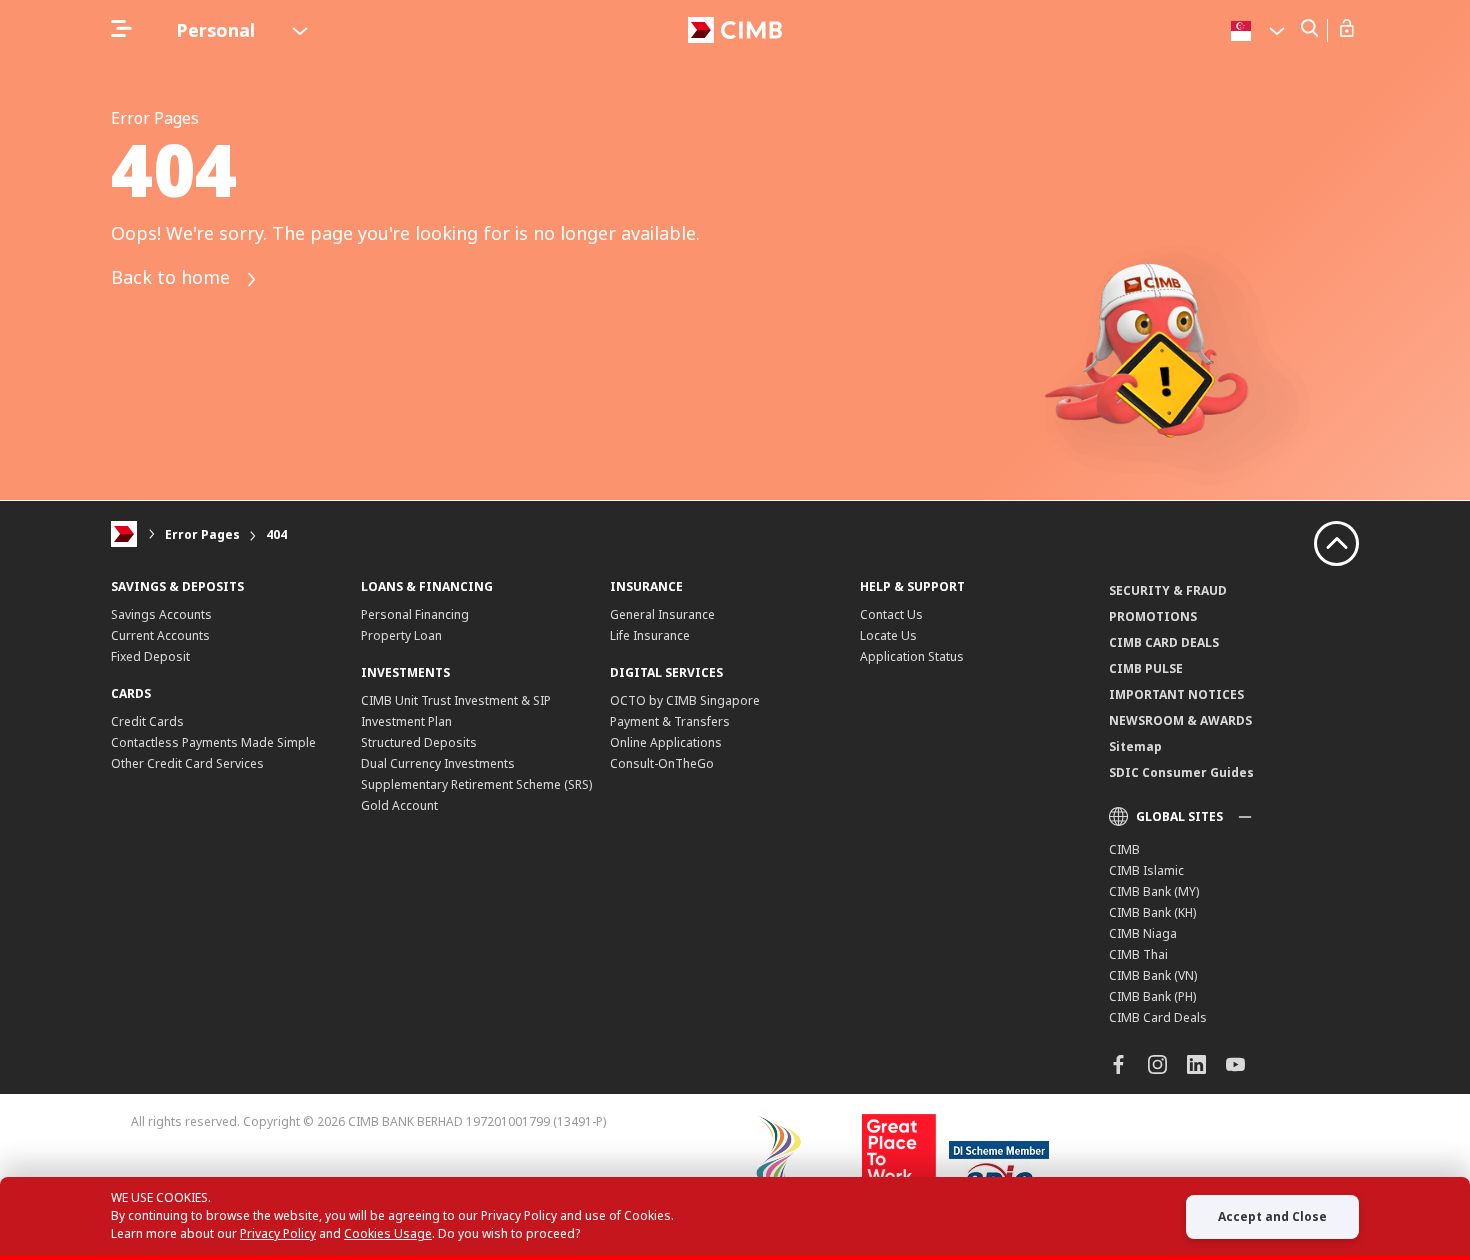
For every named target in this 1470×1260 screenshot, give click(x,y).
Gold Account (399, 805)
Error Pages (202, 534)
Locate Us (888, 635)
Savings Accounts (161, 614)
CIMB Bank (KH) (1152, 912)
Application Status (912, 656)
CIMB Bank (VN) (1153, 975)
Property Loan (401, 635)
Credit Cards (147, 721)
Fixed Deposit (150, 656)
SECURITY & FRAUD (1168, 590)
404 (276, 534)
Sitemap (1135, 746)
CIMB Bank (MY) (1154, 891)
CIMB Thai (1138, 954)
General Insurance (662, 614)
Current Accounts (160, 635)
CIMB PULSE (1146, 668)
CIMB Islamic (1146, 870)
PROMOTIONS (1153, 616)
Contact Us (891, 614)
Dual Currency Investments (438, 763)
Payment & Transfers (670, 721)
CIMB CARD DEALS (1164, 642)
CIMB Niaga (1143, 933)
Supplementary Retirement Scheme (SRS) (476, 784)
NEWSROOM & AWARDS (1180, 720)
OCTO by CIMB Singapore (685, 700)
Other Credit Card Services (187, 763)
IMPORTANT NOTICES (1176, 694)
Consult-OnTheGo (662, 763)
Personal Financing (415, 614)
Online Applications (666, 742)
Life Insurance (650, 635)
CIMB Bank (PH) (1152, 996)
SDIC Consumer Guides (1181, 772)
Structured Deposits (419, 742)
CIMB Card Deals (1158, 1017)
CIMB (1124, 849)
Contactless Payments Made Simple (213, 742)
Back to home (173, 278)
